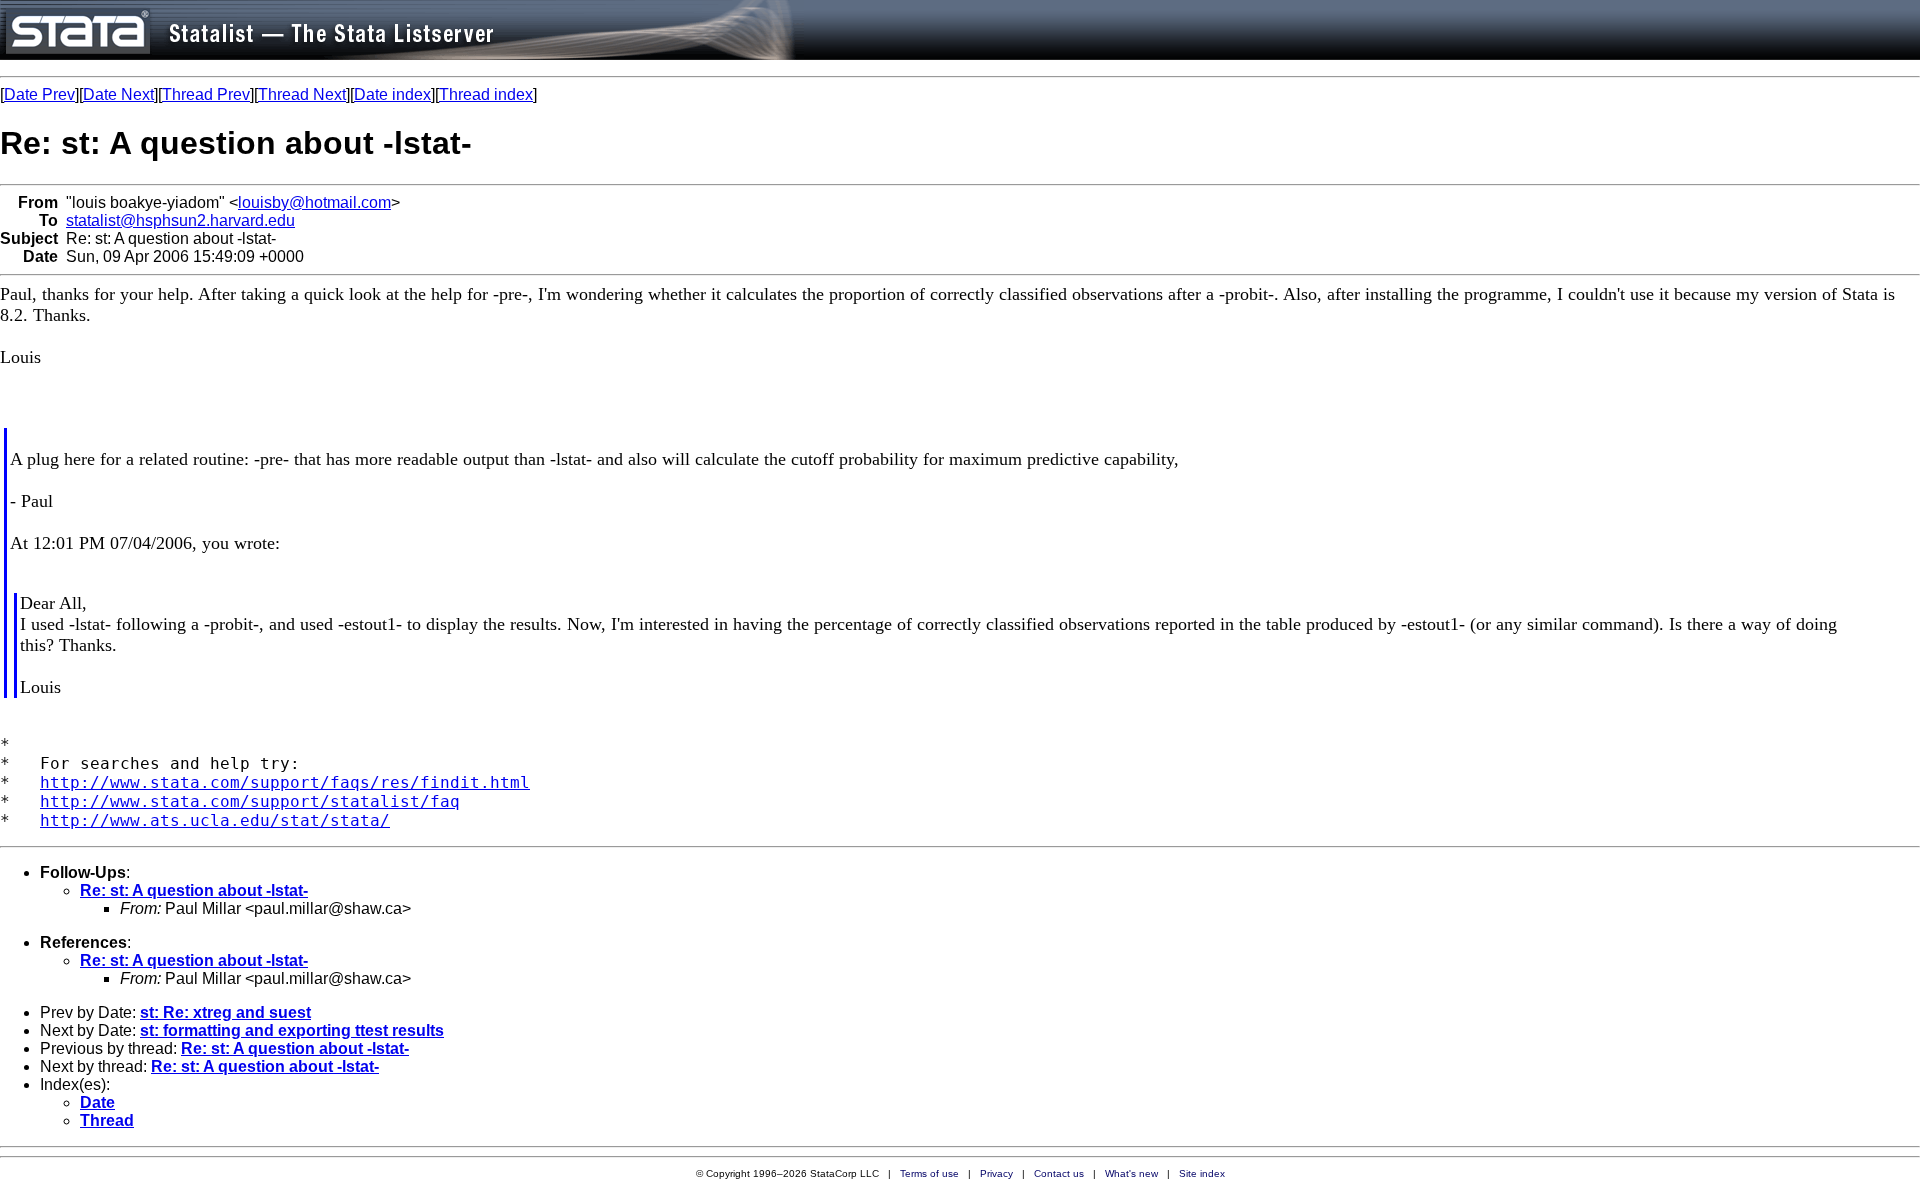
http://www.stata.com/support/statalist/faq (250, 801)
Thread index (486, 94)
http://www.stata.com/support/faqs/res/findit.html (285, 782)
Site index (1202, 1173)
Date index (392, 94)
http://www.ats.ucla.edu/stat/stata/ (215, 820)
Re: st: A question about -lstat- (194, 890)
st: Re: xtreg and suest (225, 1012)
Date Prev (39, 94)
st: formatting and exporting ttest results (292, 1030)
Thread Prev (206, 94)
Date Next (118, 94)
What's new (1131, 1173)
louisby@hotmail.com (314, 202)
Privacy (996, 1173)
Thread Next (302, 94)
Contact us (1059, 1173)
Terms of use (929, 1173)
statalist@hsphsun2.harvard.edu (180, 220)
